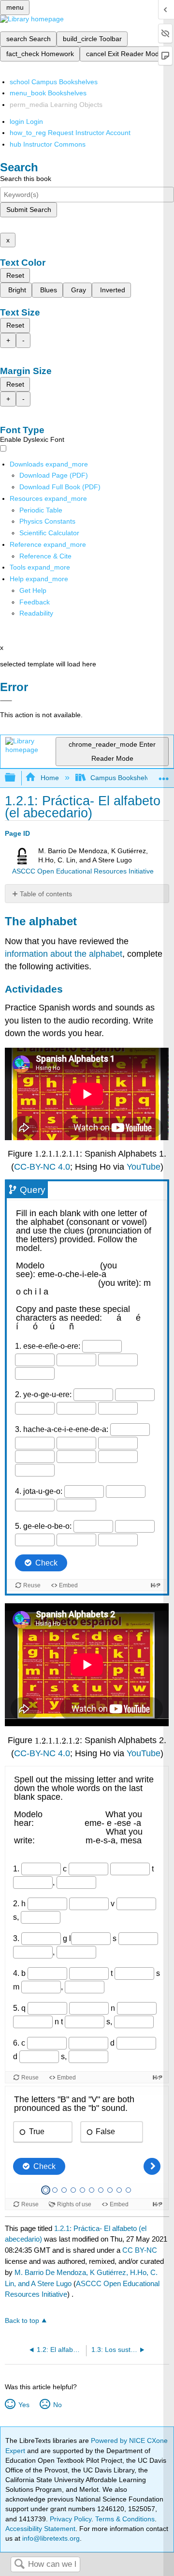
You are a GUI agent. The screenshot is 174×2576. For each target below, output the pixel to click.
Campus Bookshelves (123, 778)
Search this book (26, 179)
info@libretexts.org (50, 2538)
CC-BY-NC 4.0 (42, 1167)
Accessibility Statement (40, 2529)
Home (50, 778)
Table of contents (46, 894)
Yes (24, 2405)
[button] (35, 602)
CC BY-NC (140, 2250)
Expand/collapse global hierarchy (16, 778)
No (57, 2405)
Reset (15, 275)
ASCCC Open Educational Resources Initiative (83, 871)
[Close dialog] (6, 701)
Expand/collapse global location (164, 775)
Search (19, 2565)
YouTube (144, 1167)
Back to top (22, 2321)
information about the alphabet (64, 954)
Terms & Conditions (125, 2519)
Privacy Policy (71, 2519)
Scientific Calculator (49, 533)
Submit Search (29, 210)
